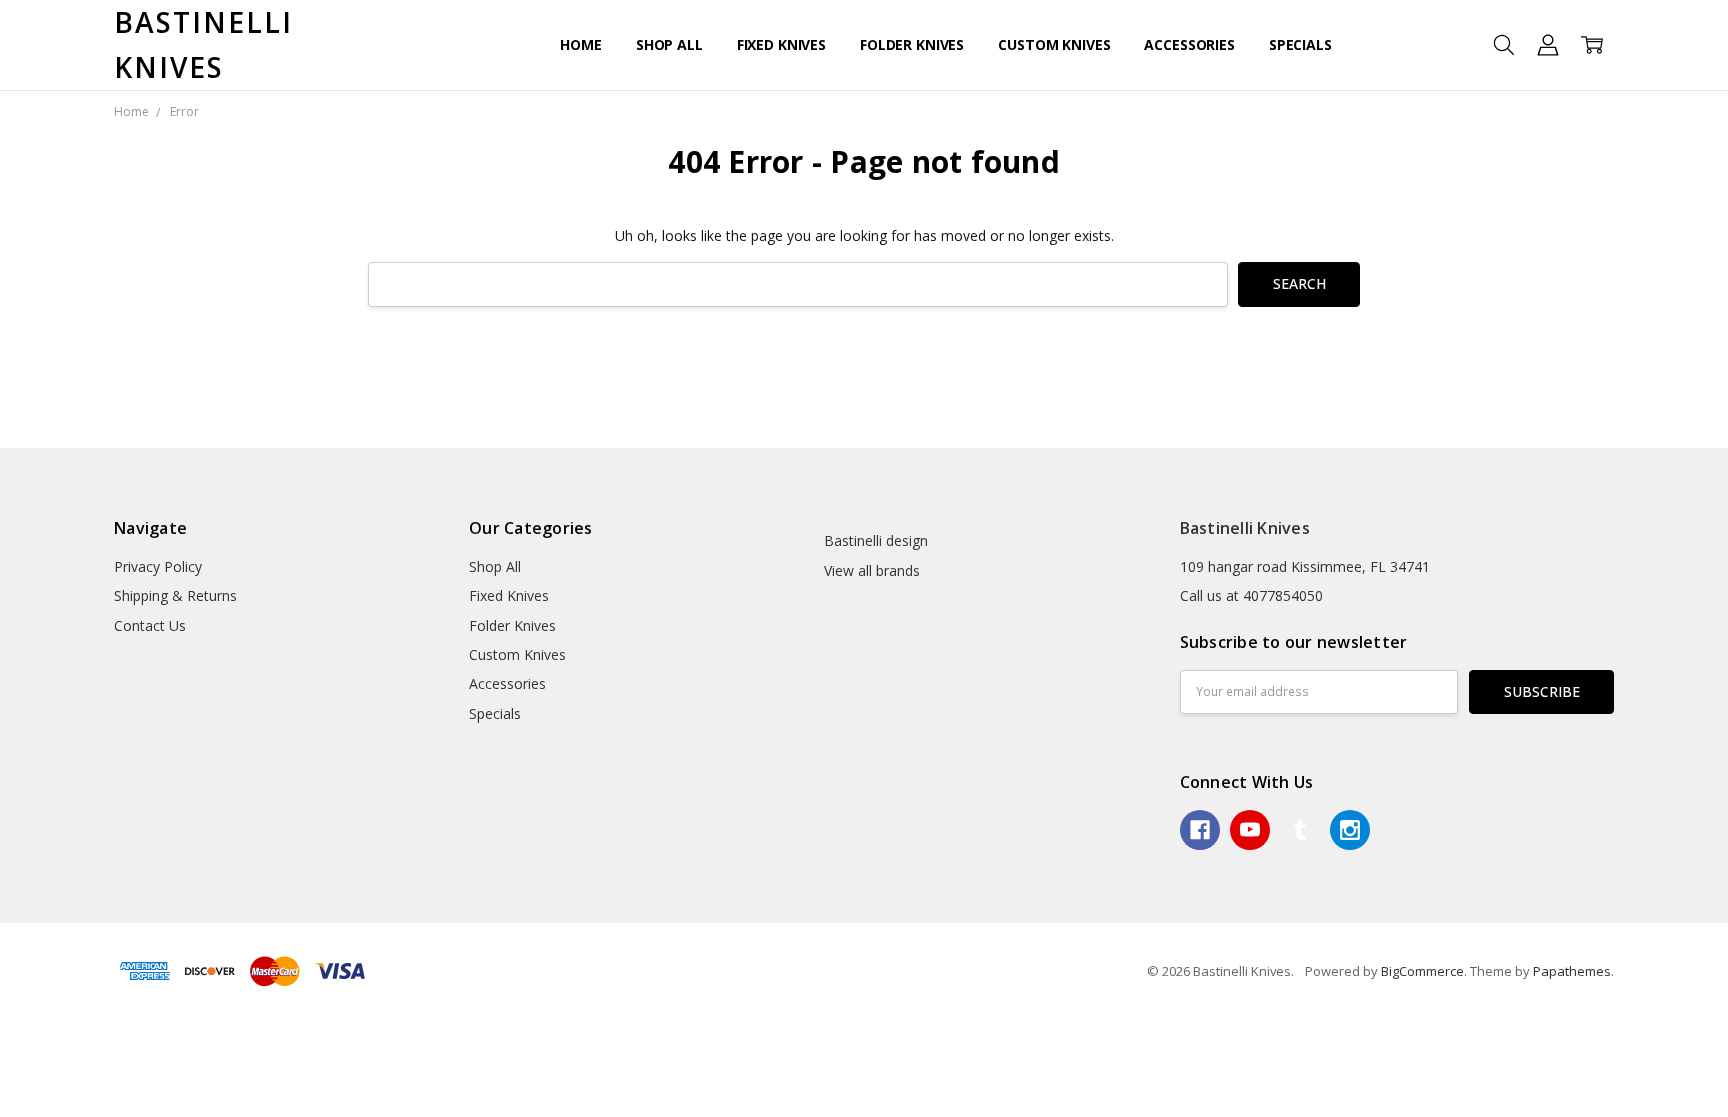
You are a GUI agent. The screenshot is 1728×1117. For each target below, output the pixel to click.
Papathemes (1572, 971)
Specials (1300, 44)
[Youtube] (1250, 830)
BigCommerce (1422, 971)
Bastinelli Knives (1245, 528)
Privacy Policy (158, 566)
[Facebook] (1200, 830)
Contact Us (150, 625)
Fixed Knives (781, 44)
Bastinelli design (876, 540)
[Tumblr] (1300, 830)
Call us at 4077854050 (1251, 595)
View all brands (872, 570)
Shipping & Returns (175, 595)
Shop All (669, 44)
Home (580, 44)
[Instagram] (1350, 830)
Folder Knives (912, 44)
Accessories (1189, 44)
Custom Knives (1054, 44)
